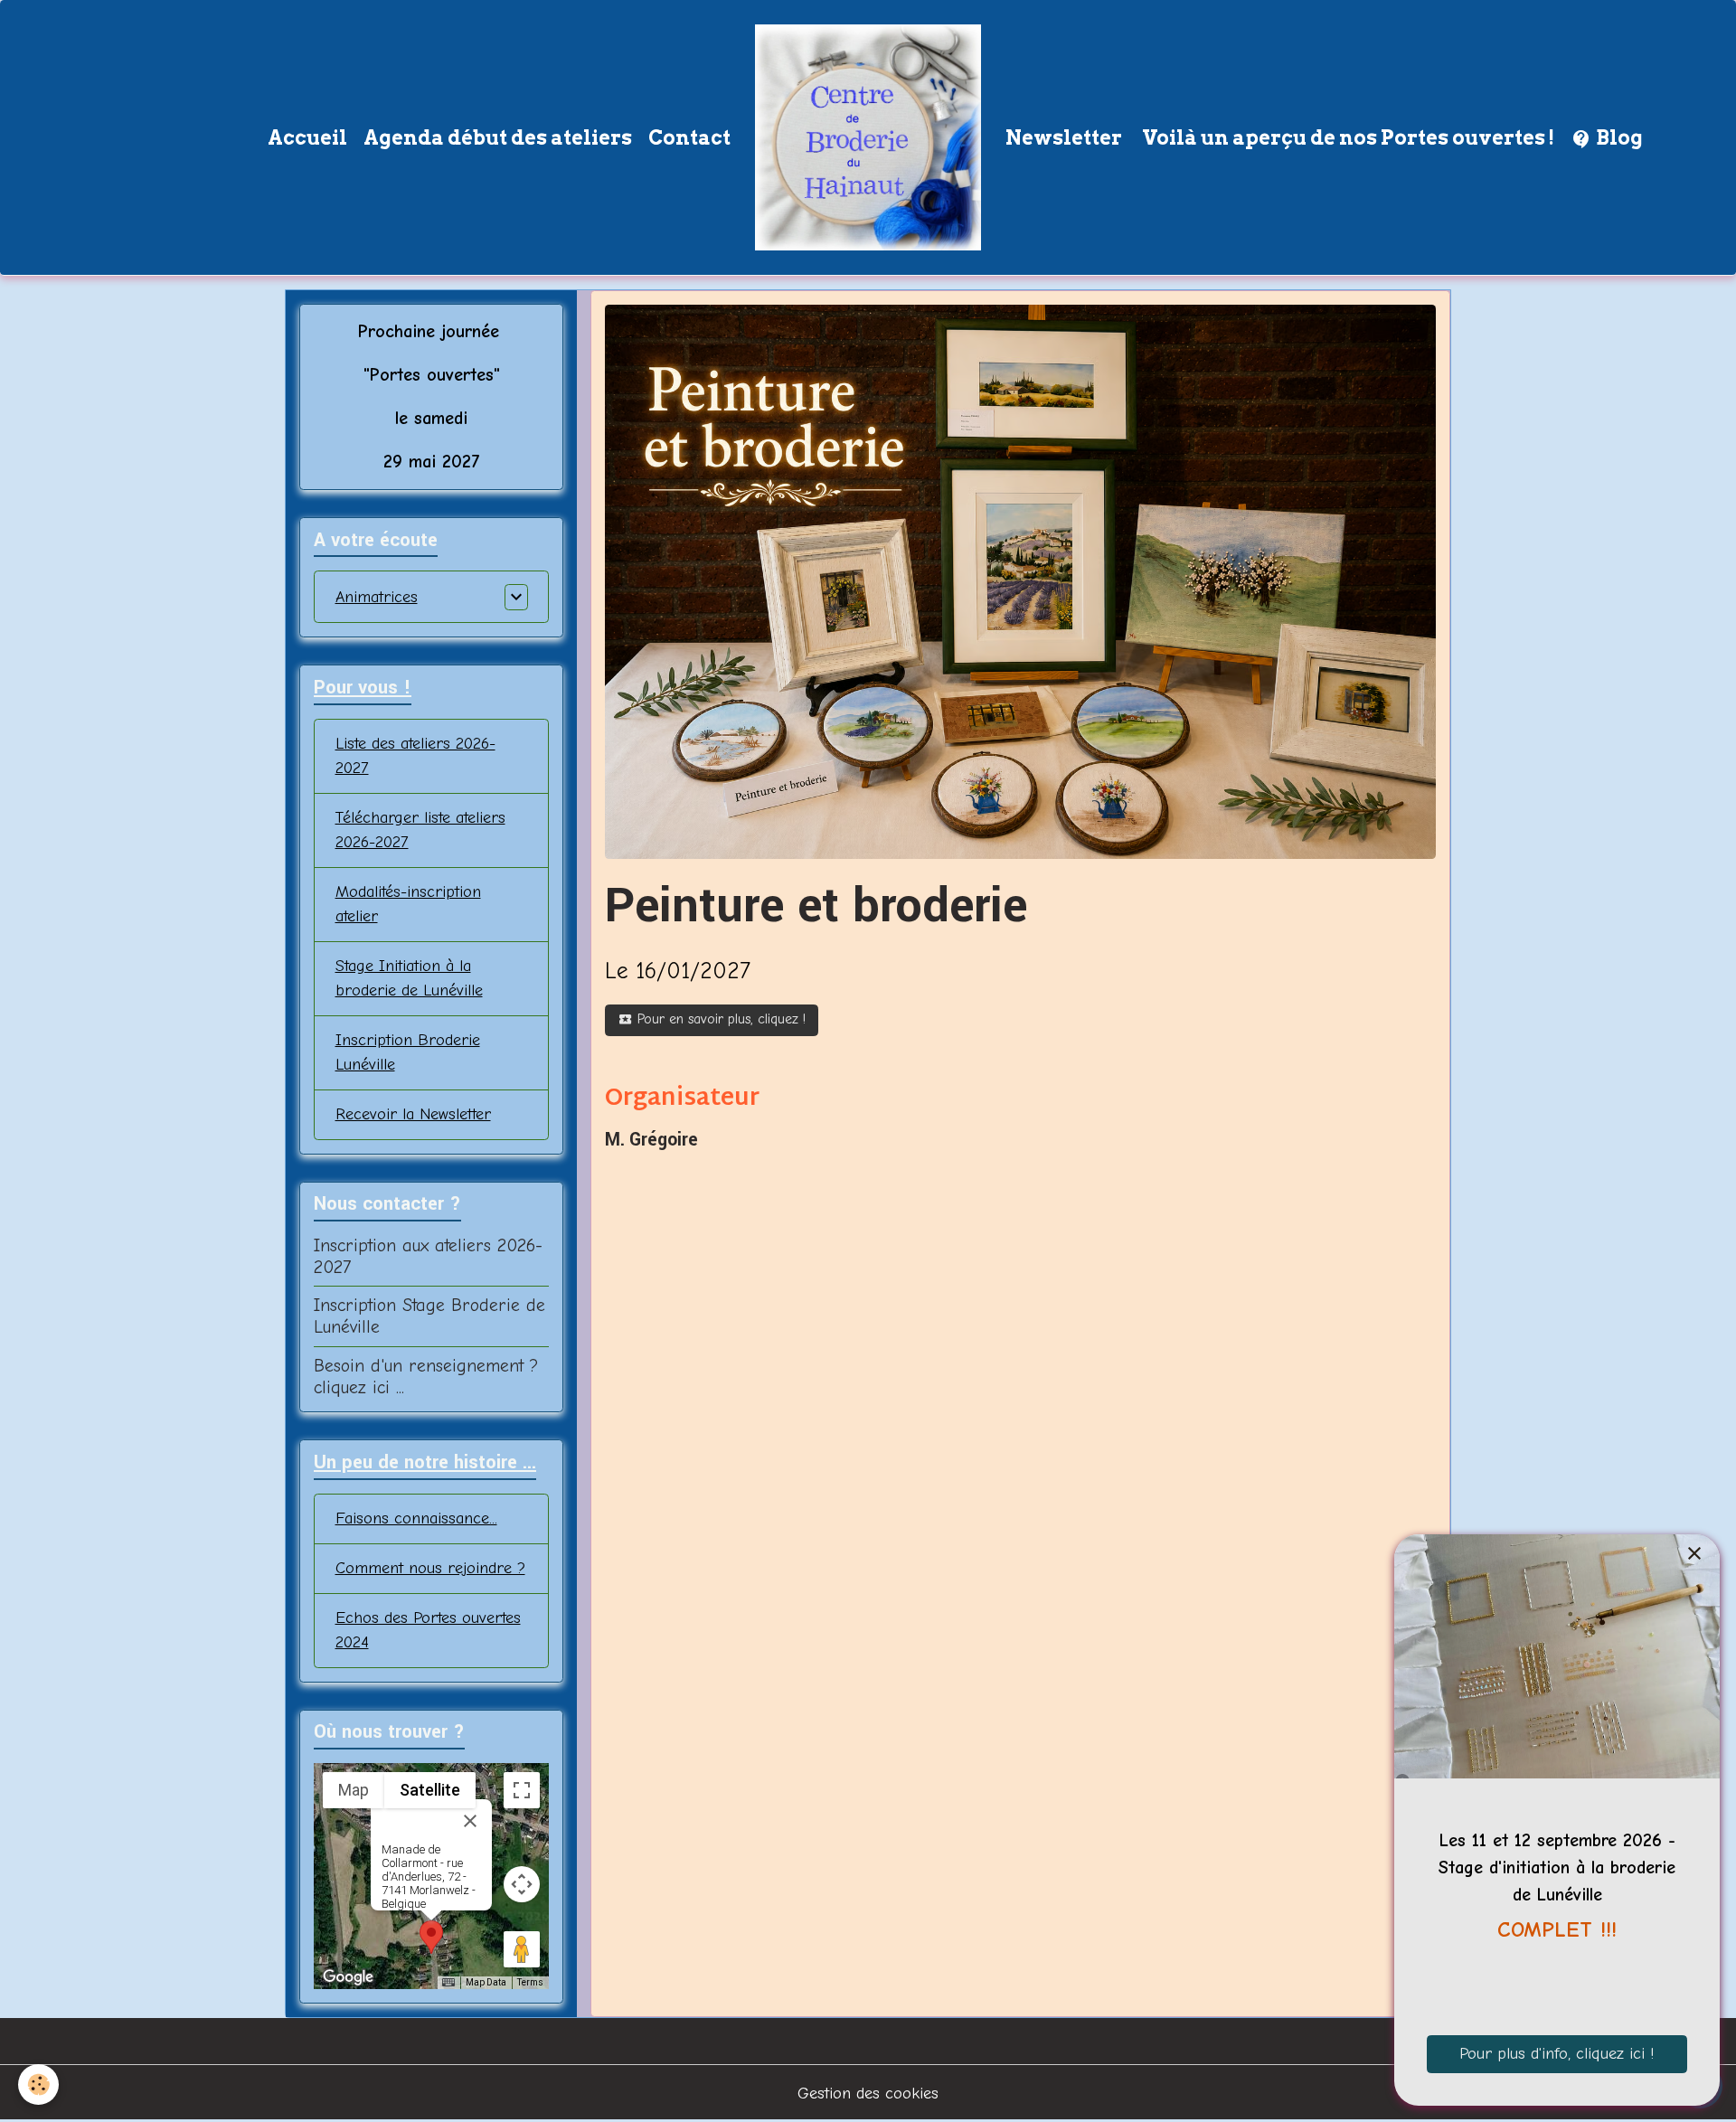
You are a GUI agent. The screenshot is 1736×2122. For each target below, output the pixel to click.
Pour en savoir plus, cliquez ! (719, 1019)
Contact (689, 137)
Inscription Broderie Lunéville (408, 1052)
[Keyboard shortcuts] (448, 1983)
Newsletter (1064, 137)
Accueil (307, 137)
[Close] (470, 1821)
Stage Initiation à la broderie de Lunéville (409, 978)
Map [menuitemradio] (354, 1790)
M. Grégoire (651, 1140)
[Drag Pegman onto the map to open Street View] (522, 1949)
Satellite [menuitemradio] (430, 1790)
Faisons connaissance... (416, 1518)
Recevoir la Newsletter (413, 1114)
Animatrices (377, 597)
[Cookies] (38, 2084)
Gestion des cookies (868, 2094)
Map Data (486, 1982)
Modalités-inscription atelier (408, 904)
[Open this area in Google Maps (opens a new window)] (348, 1977)
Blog (1618, 137)
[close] (1694, 1554)
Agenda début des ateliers (498, 137)
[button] (431, 1937)
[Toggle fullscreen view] (522, 1790)
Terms (530, 1982)
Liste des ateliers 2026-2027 (415, 756)
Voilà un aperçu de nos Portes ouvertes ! (1346, 137)
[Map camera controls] (522, 1884)
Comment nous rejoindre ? (430, 1568)
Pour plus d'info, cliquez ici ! (1557, 2054)
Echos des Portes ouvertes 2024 (428, 1630)
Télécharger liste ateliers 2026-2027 (420, 830)
